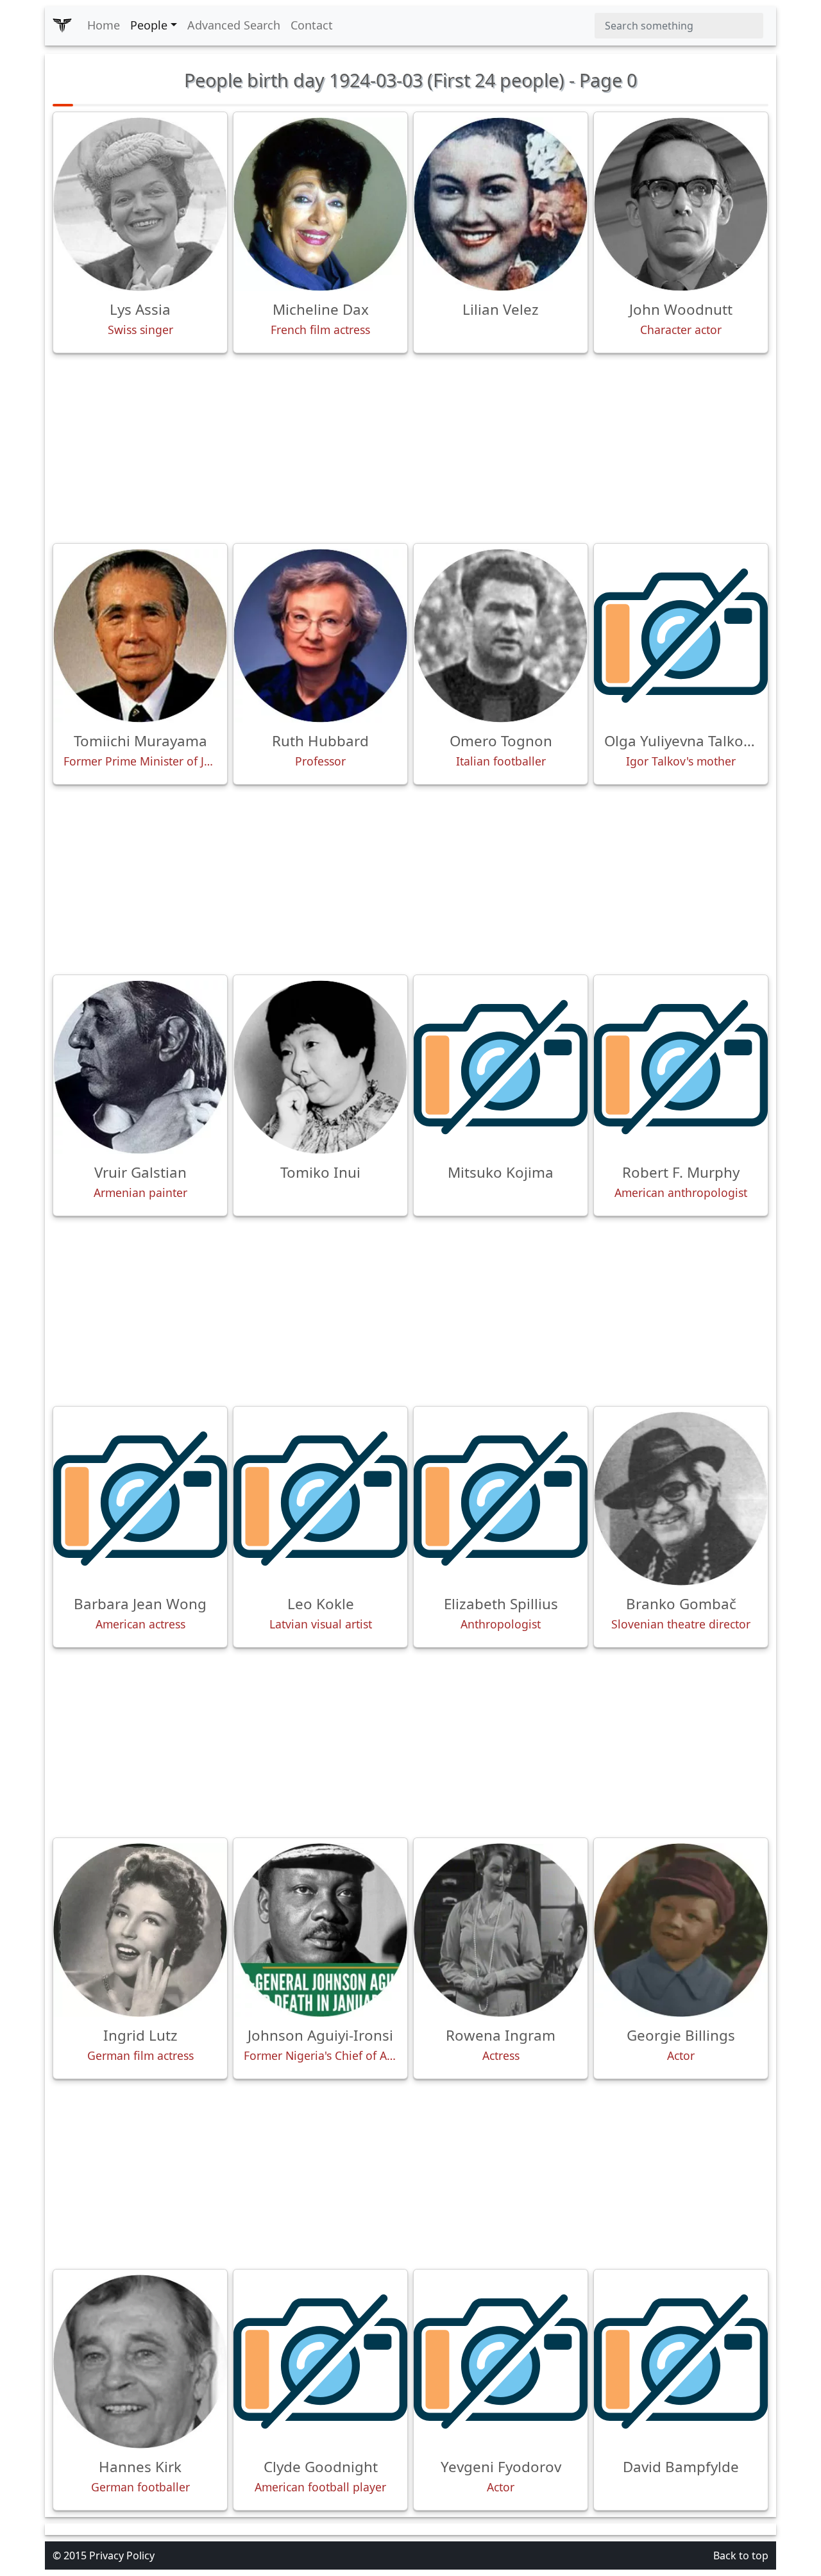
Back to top (741, 2555)
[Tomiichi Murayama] (140, 636)
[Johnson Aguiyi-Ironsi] (320, 1930)
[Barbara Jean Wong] (140, 1499)
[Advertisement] (410, 448)
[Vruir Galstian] (140, 1067)
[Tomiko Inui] (320, 1067)
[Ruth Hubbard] (320, 636)
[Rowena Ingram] (501, 1930)
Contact (312, 25)
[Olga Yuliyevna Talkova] (681, 636)
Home (104, 25)
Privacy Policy (122, 2555)
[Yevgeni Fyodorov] (501, 2362)
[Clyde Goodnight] (320, 2362)
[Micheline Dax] (320, 204)
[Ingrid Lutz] (140, 1930)
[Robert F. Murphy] (681, 1067)
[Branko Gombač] (681, 1499)
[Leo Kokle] (320, 1499)
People (149, 25)
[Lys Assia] (140, 204)
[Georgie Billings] (681, 1930)
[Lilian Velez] (501, 204)
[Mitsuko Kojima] (501, 1067)
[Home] (62, 26)
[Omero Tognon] (501, 636)
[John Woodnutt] (681, 204)
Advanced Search (234, 25)
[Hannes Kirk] (140, 2362)
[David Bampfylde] (681, 2362)
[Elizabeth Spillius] (501, 1499)
